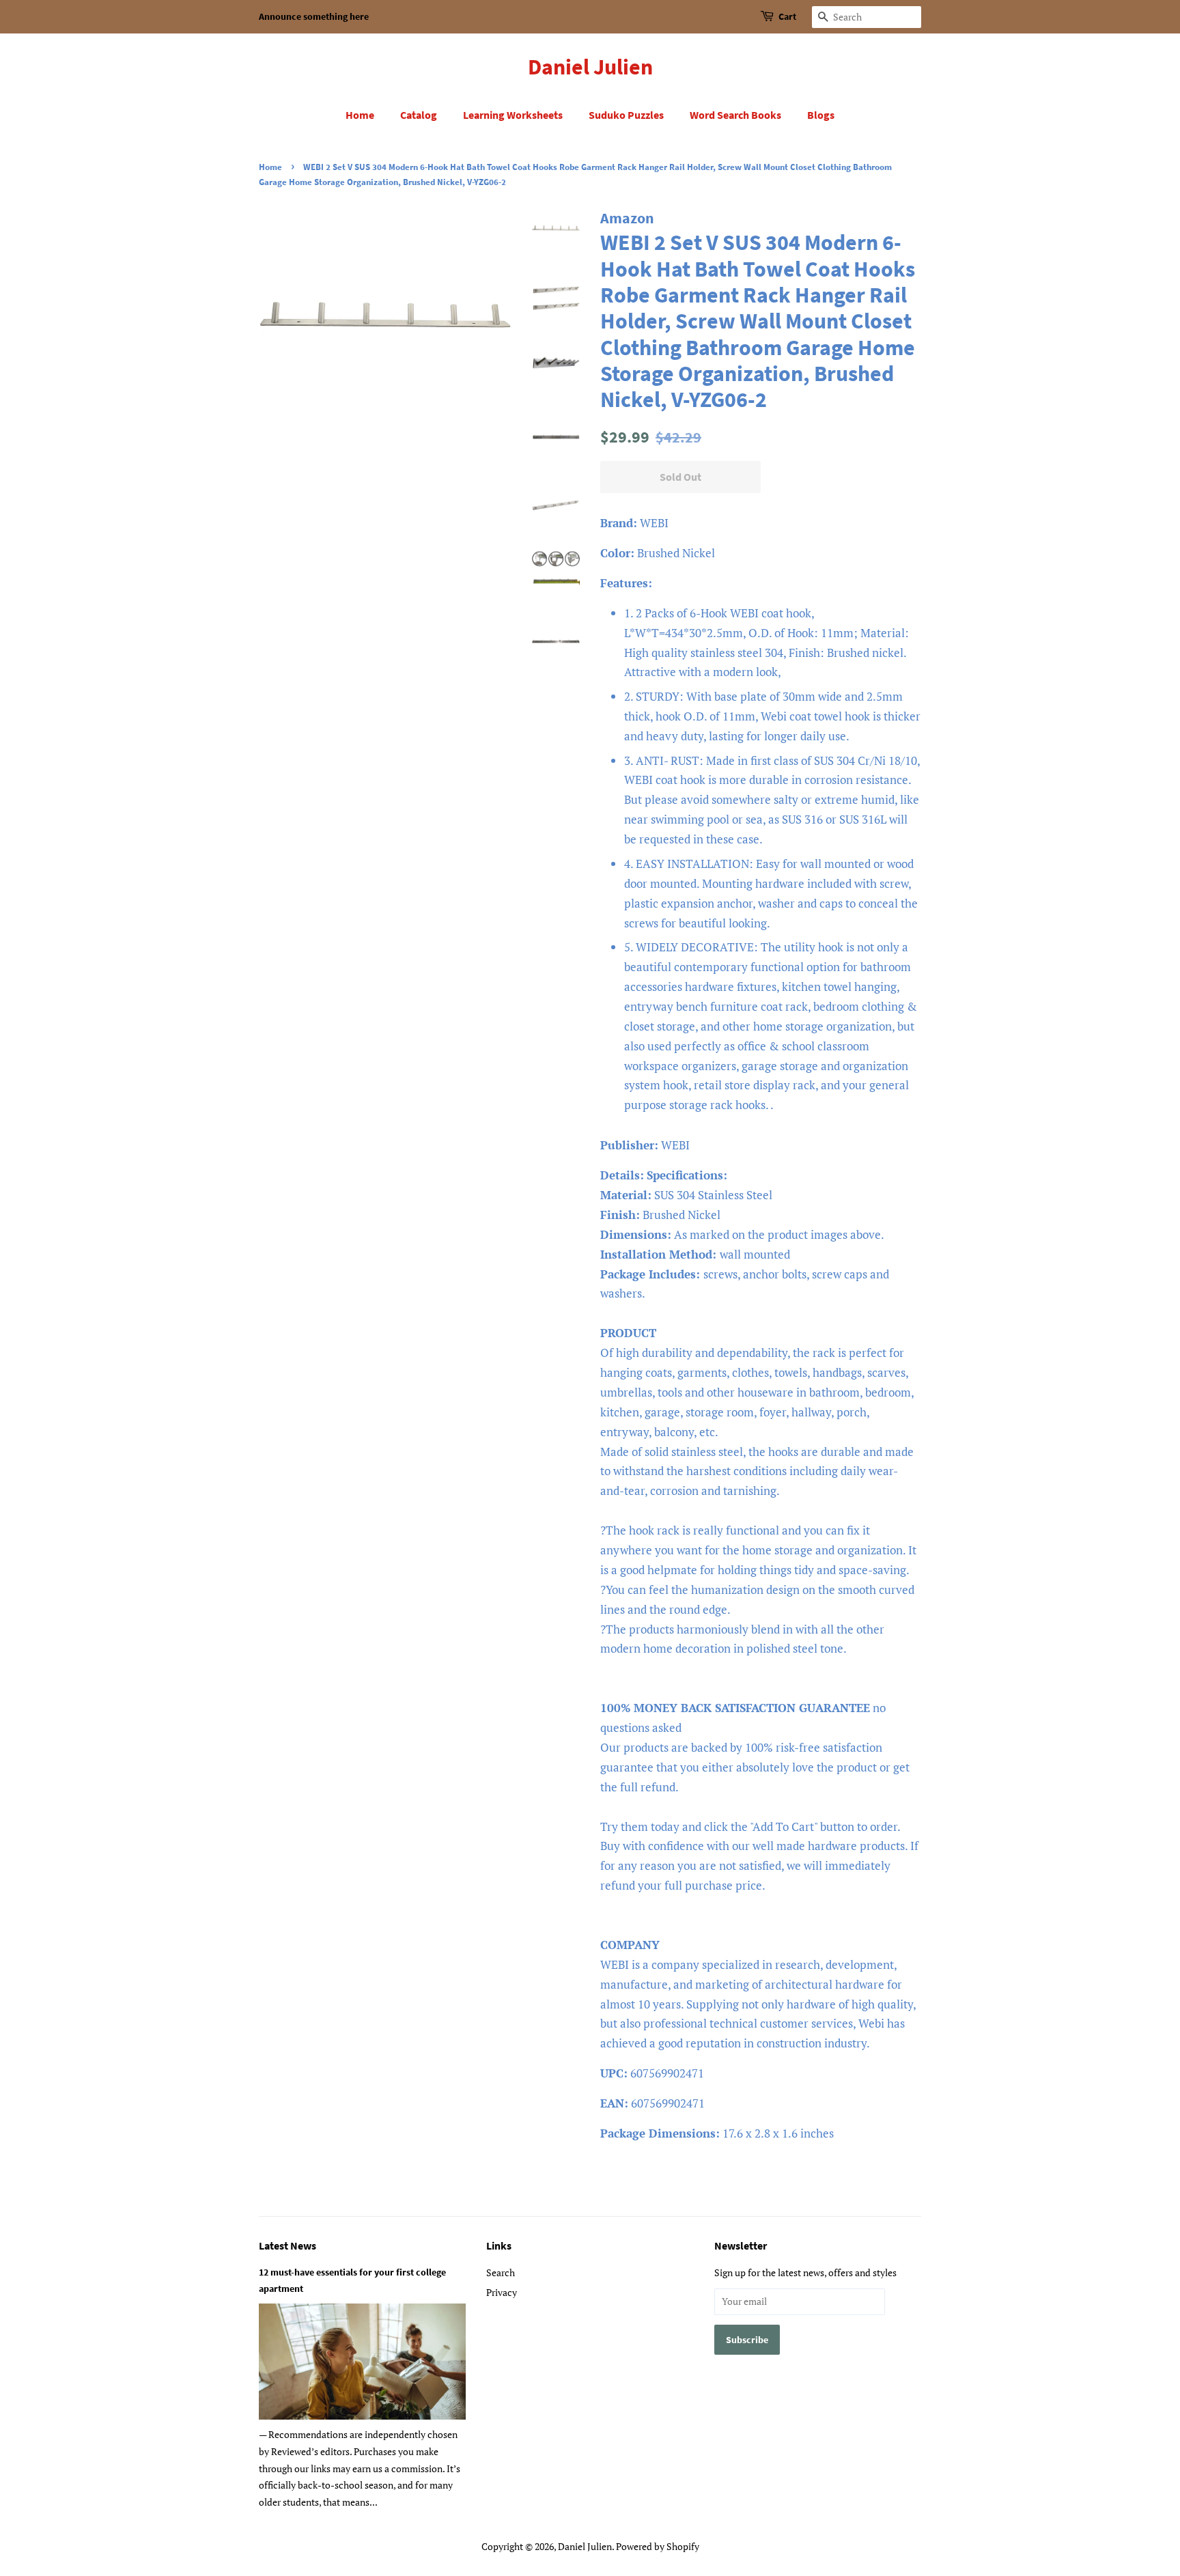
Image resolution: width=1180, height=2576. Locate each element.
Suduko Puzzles (626, 115)
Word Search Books (735, 115)
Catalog (419, 115)
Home (360, 115)
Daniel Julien (590, 67)
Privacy (502, 2292)
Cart (787, 16)
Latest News (287, 2245)
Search (501, 2272)
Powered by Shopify (658, 2546)
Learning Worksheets (513, 115)
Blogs (821, 115)
